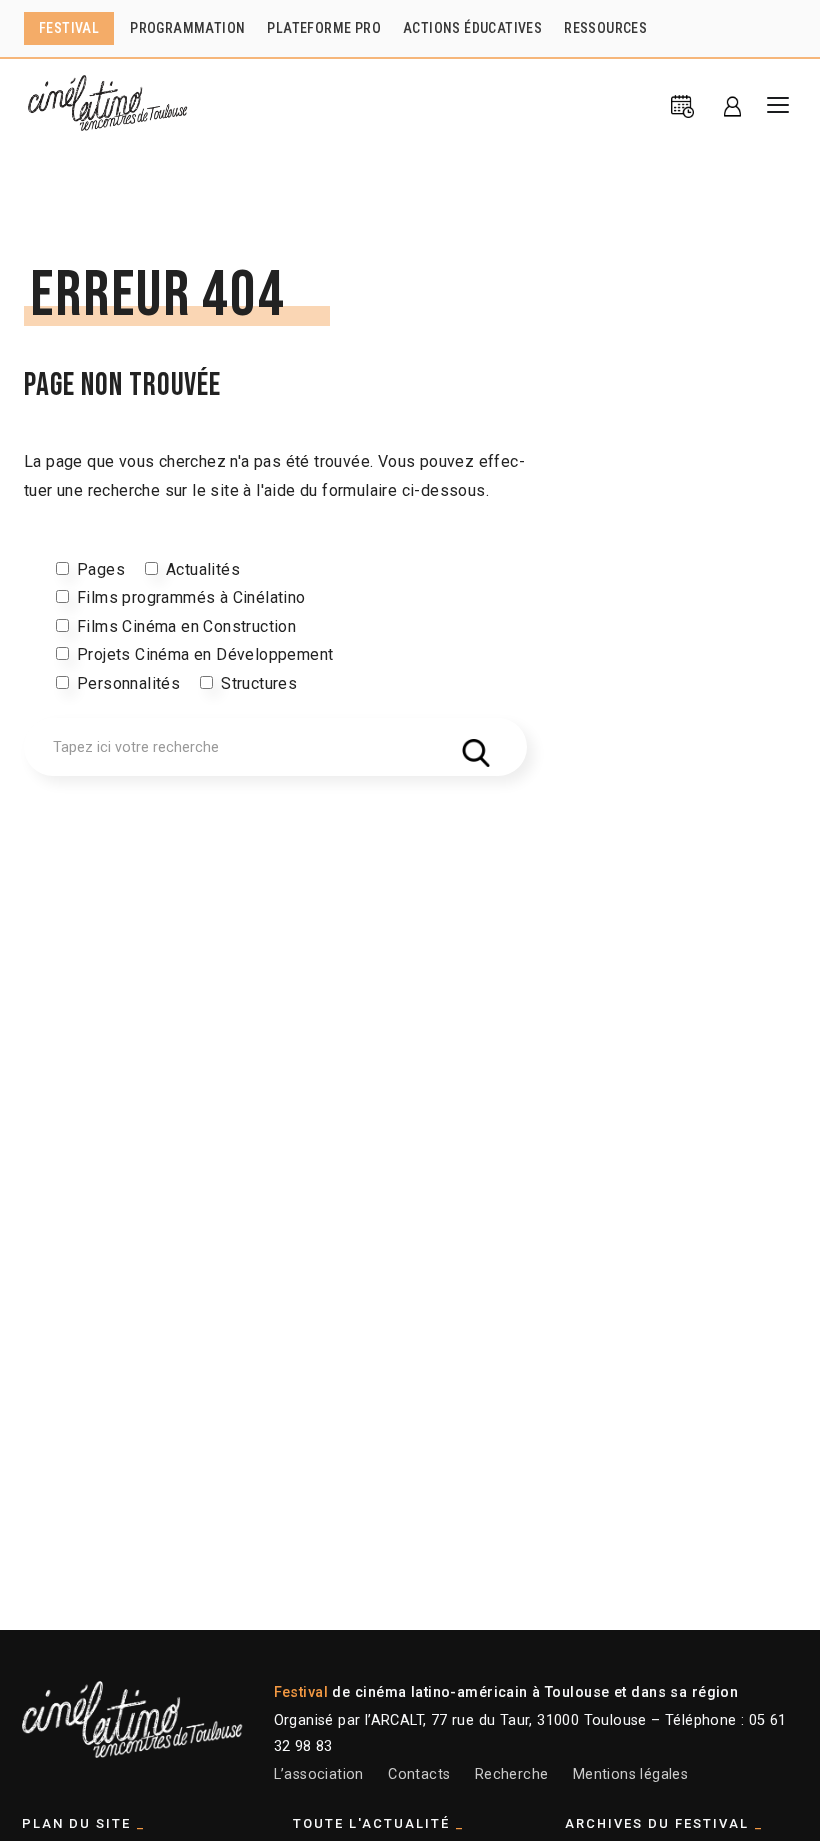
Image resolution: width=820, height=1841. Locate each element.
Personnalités (128, 683)
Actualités (203, 569)
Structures (259, 683)
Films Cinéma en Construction (186, 626)
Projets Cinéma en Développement (205, 654)
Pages (101, 569)
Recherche (512, 1774)
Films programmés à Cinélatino (191, 597)
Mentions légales (630, 1774)
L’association (319, 1774)
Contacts (419, 1774)
